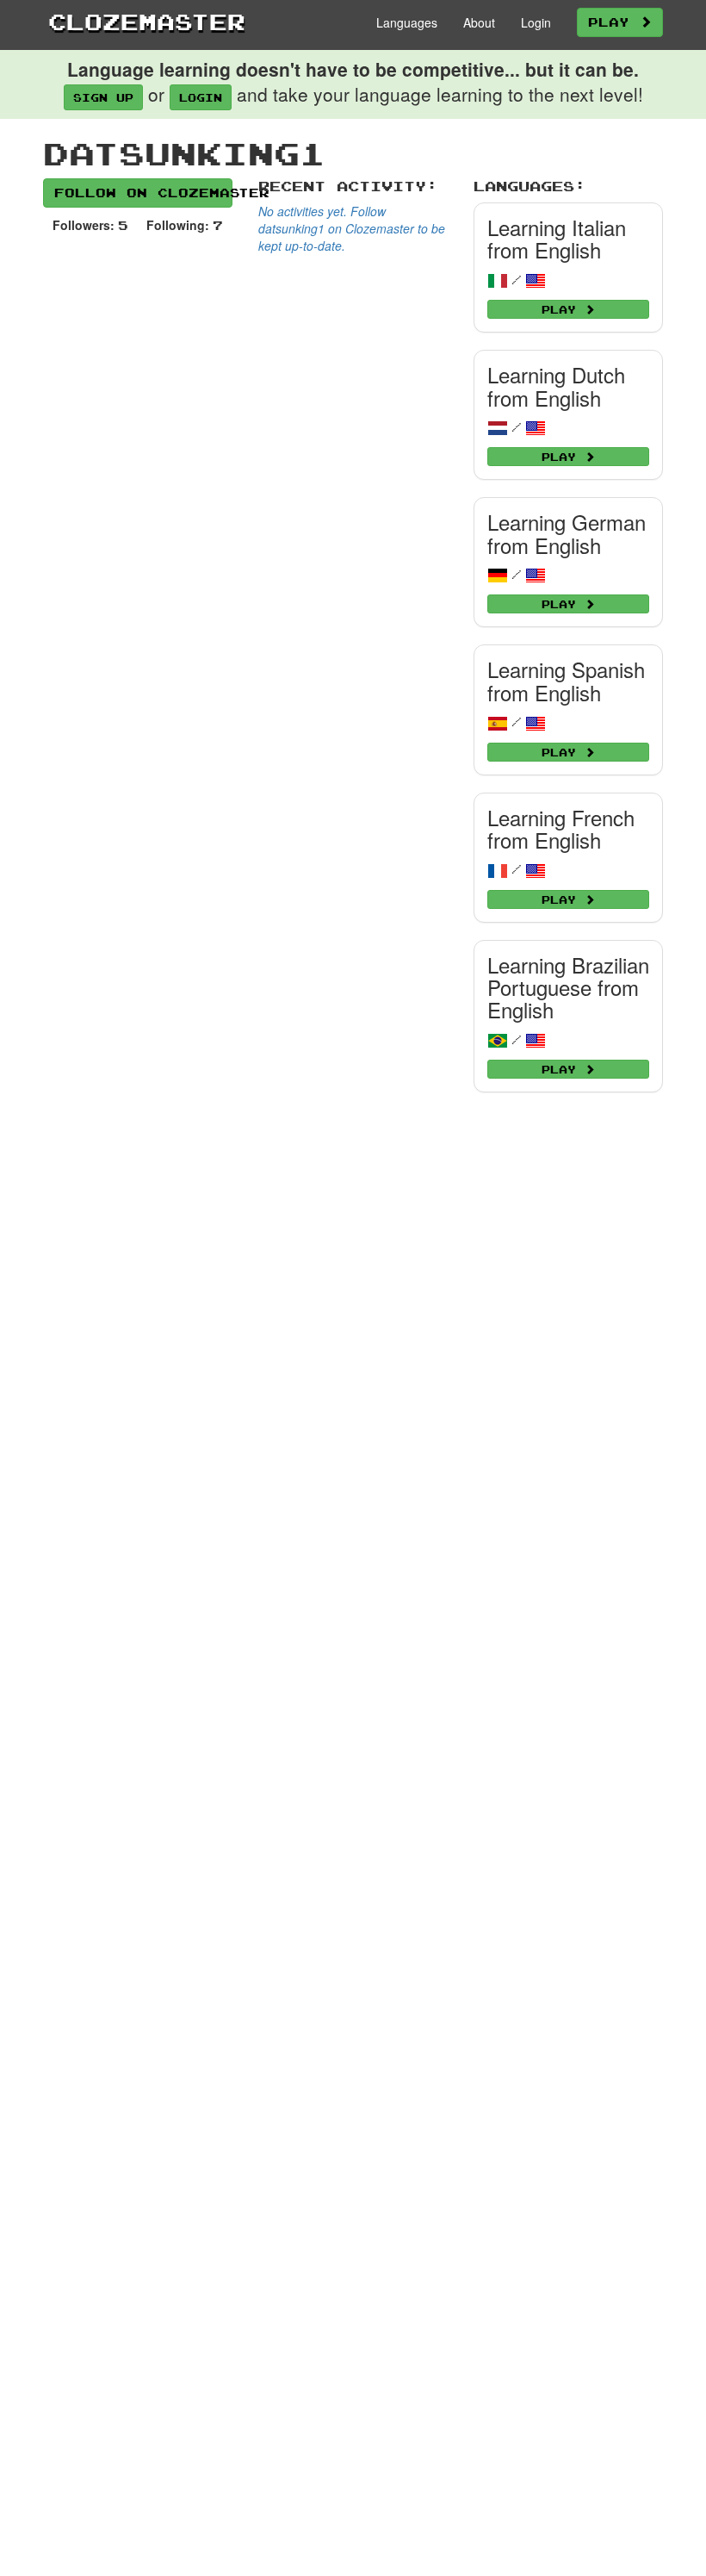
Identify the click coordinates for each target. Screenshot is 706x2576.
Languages (407, 22)
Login (536, 22)
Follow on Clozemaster (143, 193)
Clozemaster (147, 22)
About (479, 22)
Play (614, 22)
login (201, 97)
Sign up (103, 97)
